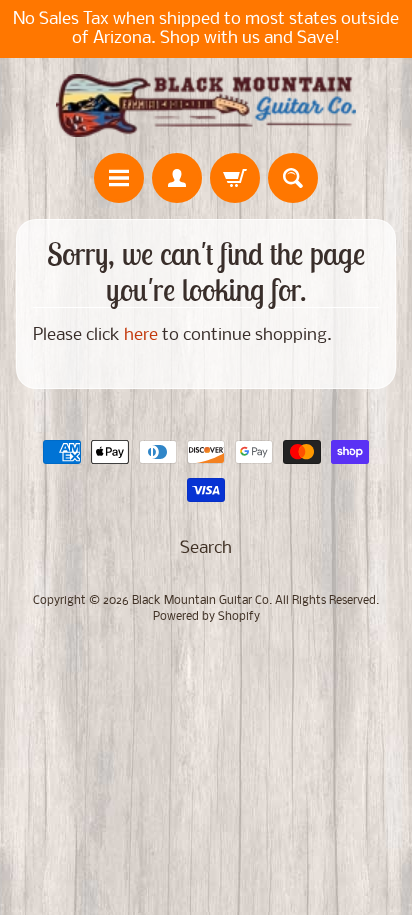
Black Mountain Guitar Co (200, 601)
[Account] (177, 178)
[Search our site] (293, 178)
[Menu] (119, 178)
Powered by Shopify (206, 617)
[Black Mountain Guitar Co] (206, 105)
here (141, 335)
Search (206, 548)
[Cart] (235, 178)
